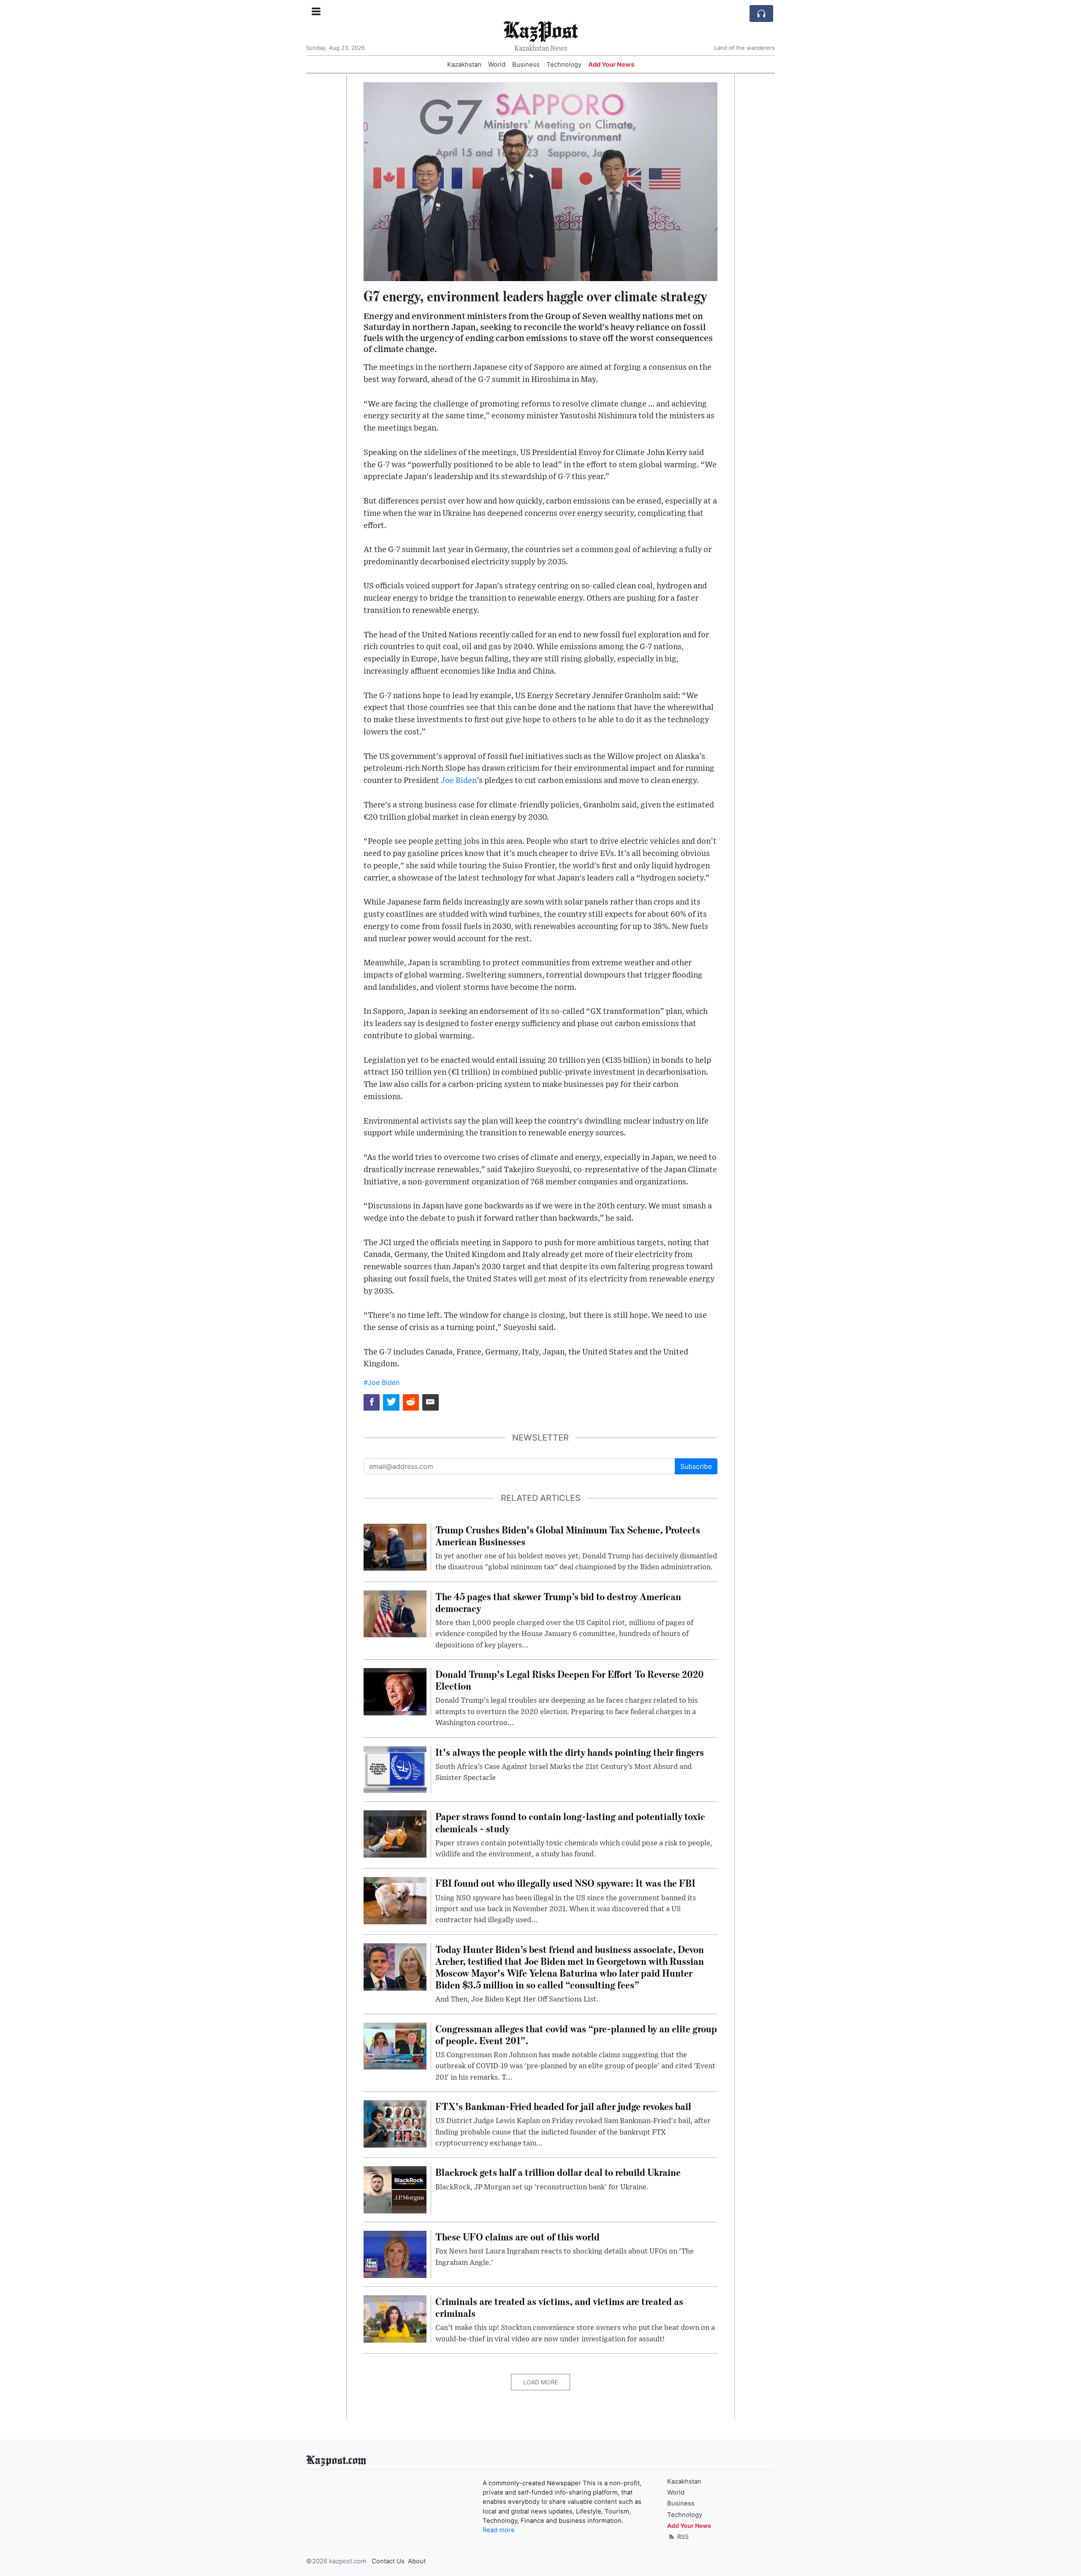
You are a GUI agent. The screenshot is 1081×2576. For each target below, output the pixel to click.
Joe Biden (459, 781)
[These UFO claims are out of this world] (395, 2254)
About (417, 2561)
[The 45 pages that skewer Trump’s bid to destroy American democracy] (395, 1613)
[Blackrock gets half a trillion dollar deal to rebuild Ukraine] (395, 2189)
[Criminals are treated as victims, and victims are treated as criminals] (395, 2318)
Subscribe (696, 1466)
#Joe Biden (382, 1382)
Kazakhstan (464, 65)
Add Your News (611, 65)
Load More (540, 2382)
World (497, 65)
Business (526, 65)
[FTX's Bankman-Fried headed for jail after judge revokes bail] (395, 2123)
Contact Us (388, 2561)
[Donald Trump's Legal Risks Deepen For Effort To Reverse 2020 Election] (395, 1691)
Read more (499, 2530)
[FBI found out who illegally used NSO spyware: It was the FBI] (395, 1900)
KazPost (540, 29)
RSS (682, 2537)
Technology (564, 65)
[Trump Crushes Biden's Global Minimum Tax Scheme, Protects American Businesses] (395, 1547)
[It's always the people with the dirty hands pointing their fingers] (395, 1769)
